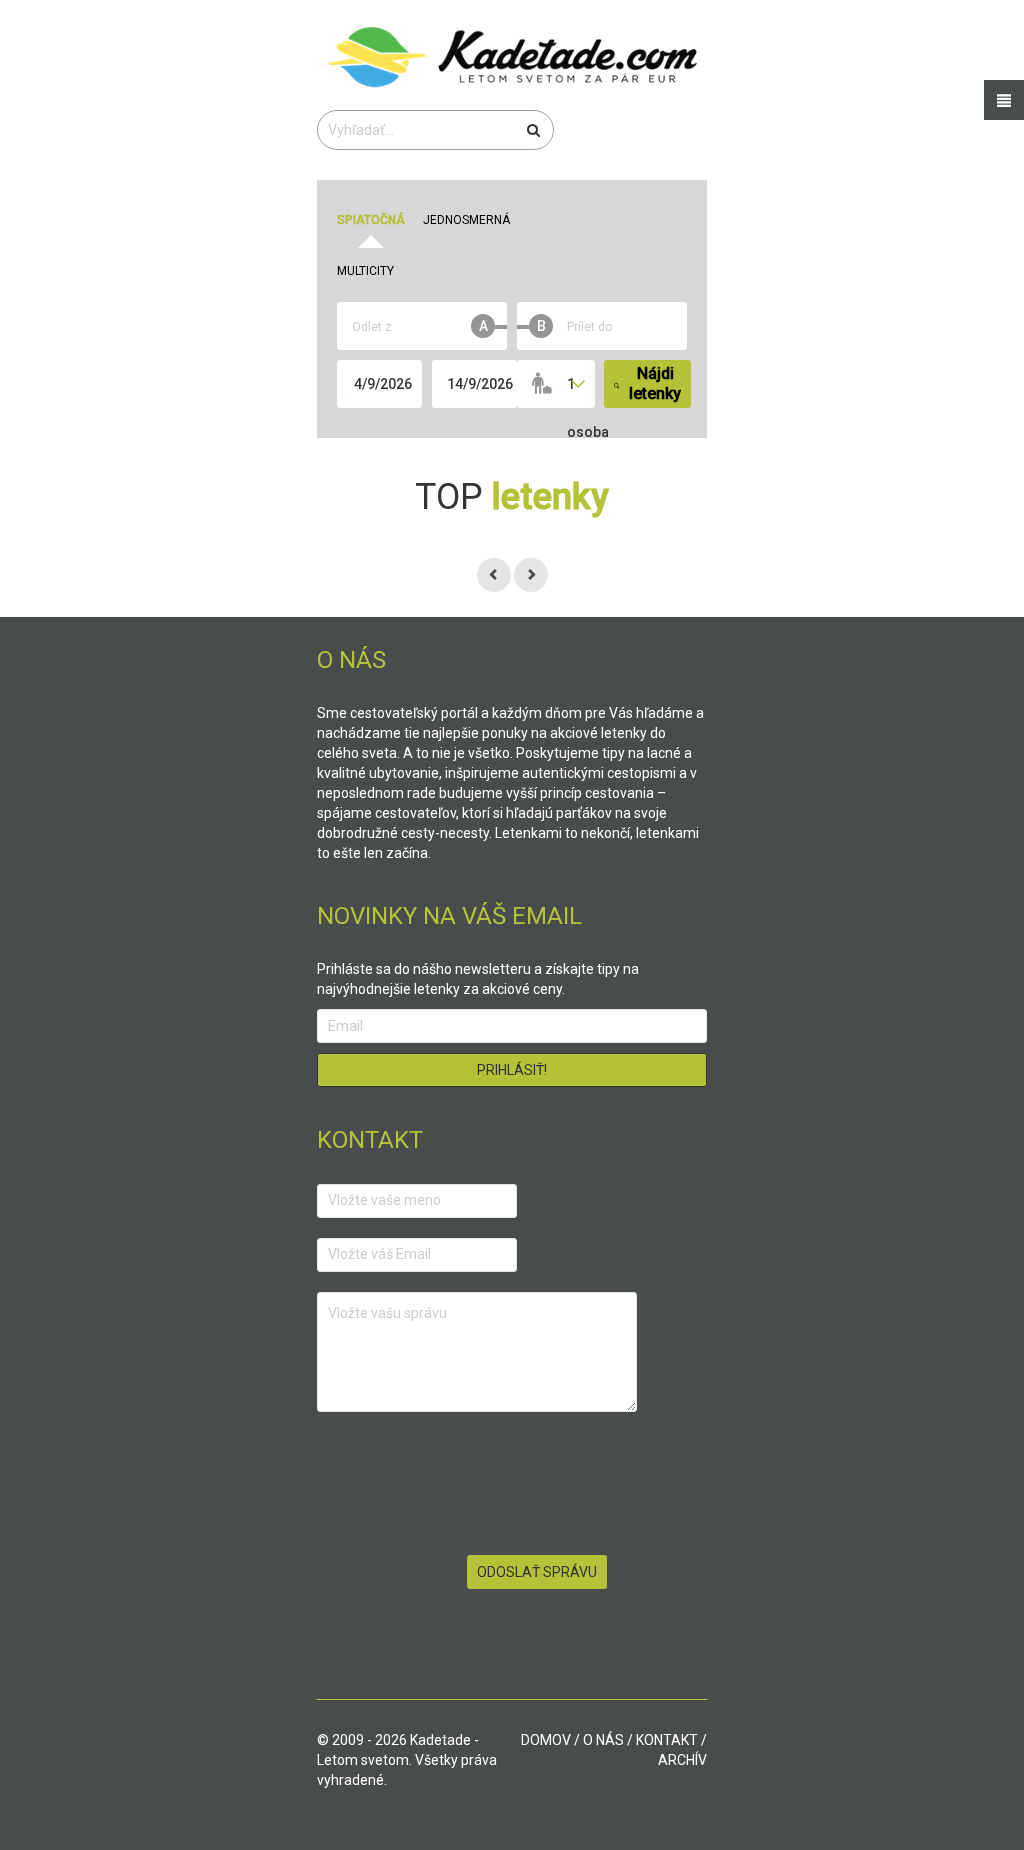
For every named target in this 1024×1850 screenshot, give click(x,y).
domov (546, 1740)
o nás (603, 1740)
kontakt (667, 1740)
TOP (512, 497)
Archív (682, 1760)
